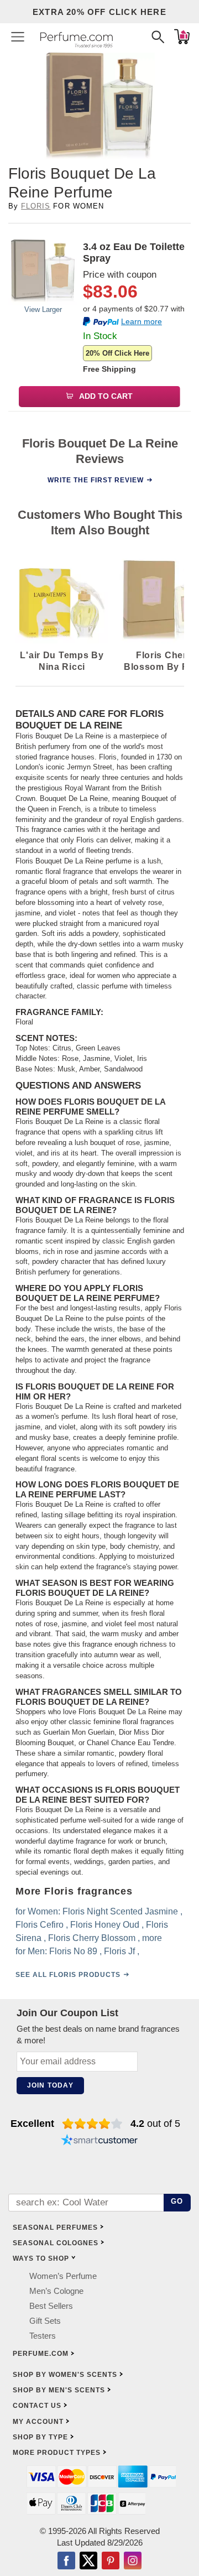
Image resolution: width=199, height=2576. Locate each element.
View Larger (43, 309)
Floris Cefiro (40, 1925)
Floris (36, 206)
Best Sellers (51, 2306)
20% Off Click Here (117, 353)
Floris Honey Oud (105, 1925)
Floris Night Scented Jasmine (120, 1911)
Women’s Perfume (63, 2276)
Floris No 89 (73, 1951)
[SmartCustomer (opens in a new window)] (99, 2141)
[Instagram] (133, 2562)
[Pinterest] (111, 2562)
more (152, 1938)
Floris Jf (119, 1951)
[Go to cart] (182, 37)
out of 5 (155, 2124)
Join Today (50, 2085)
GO (177, 2201)
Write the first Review (96, 480)
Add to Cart (105, 396)
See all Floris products (68, 1975)
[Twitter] (88, 2562)
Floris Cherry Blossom (92, 1938)
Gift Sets (45, 2321)
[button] (18, 37)
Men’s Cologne (56, 2291)
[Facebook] (66, 2562)
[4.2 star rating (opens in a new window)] (93, 2124)
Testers (43, 2336)
